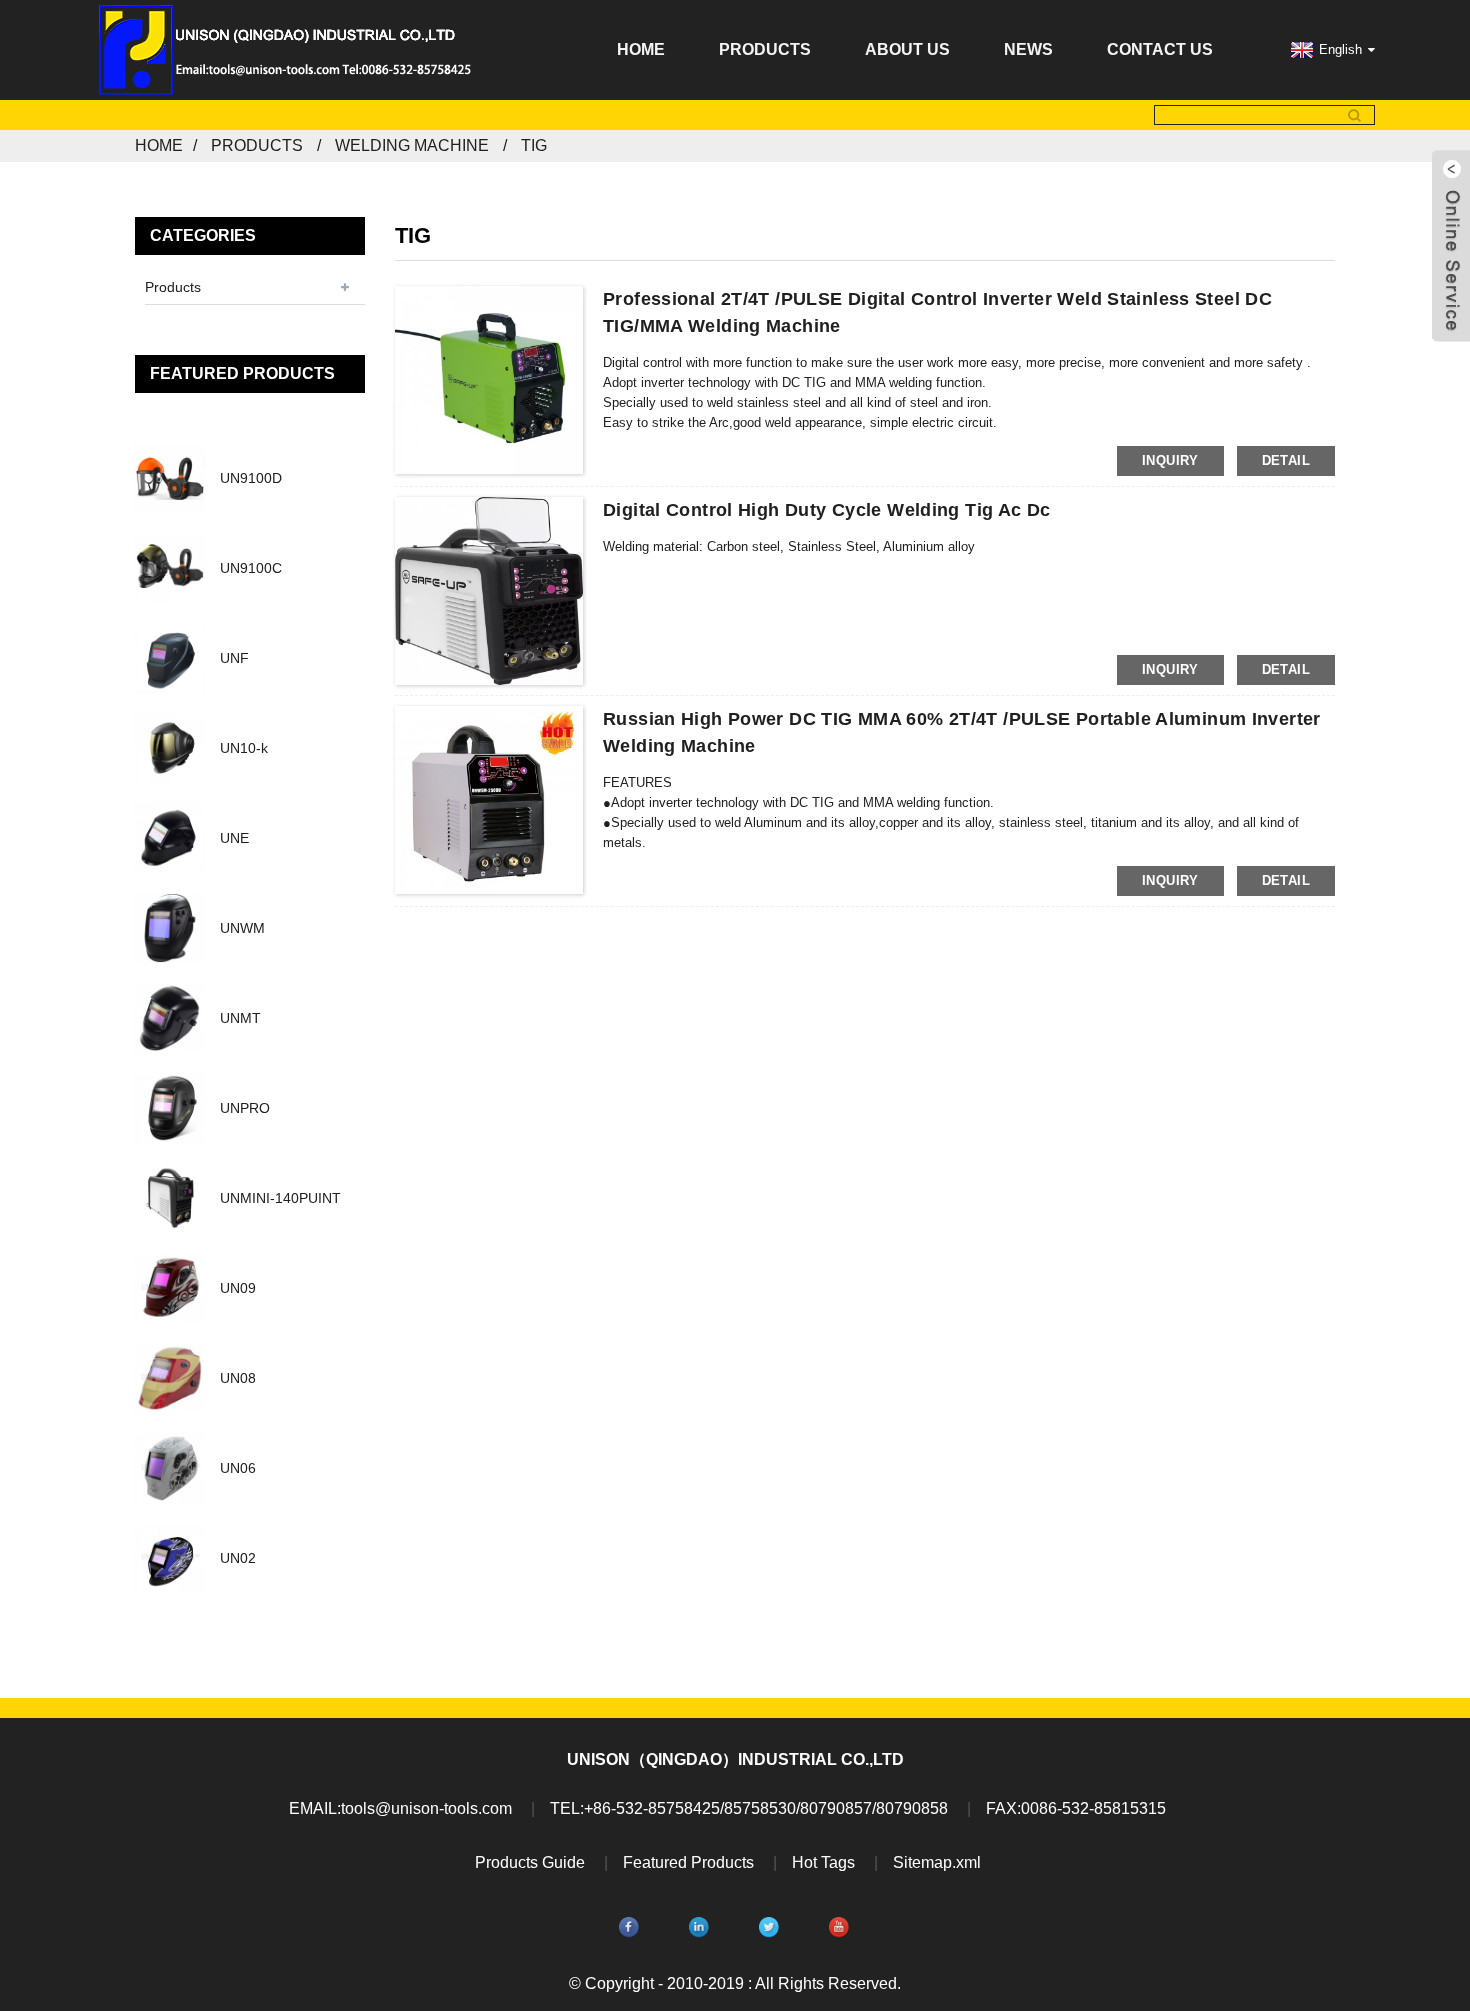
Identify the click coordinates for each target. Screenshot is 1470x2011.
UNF (234, 658)
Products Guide (530, 1862)
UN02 (238, 1558)
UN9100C (251, 568)
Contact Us (1160, 49)
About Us (907, 49)
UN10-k (244, 748)
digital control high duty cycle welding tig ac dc (827, 510)
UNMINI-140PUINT (280, 1198)
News (1028, 49)
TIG (534, 145)
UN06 (238, 1468)
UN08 (238, 1378)
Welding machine (412, 145)
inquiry (1170, 460)
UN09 (238, 1288)
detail (1286, 460)
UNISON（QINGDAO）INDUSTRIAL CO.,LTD (735, 1759)
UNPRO (245, 1108)
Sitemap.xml (937, 1862)
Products (765, 49)
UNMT (240, 1018)
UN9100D (251, 478)
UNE (234, 838)
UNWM (242, 928)
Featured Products (688, 1862)
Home (641, 49)
